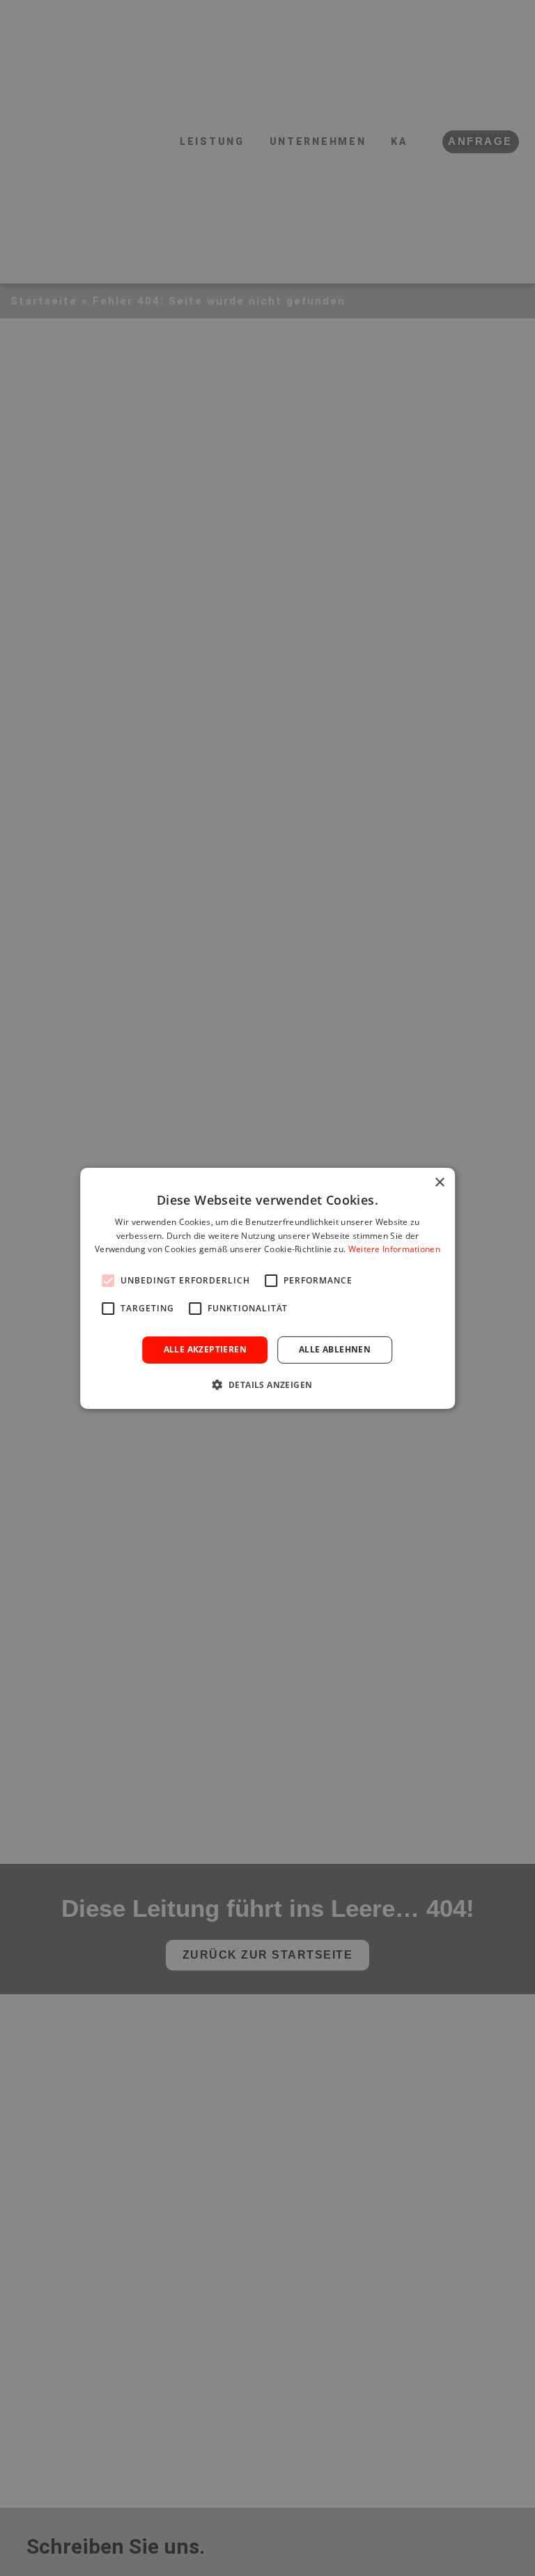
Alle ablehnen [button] (335, 1349)
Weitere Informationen (394, 1249)
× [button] (439, 1182)
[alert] (267, 1288)
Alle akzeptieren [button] (205, 1349)
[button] (268, 1385)
